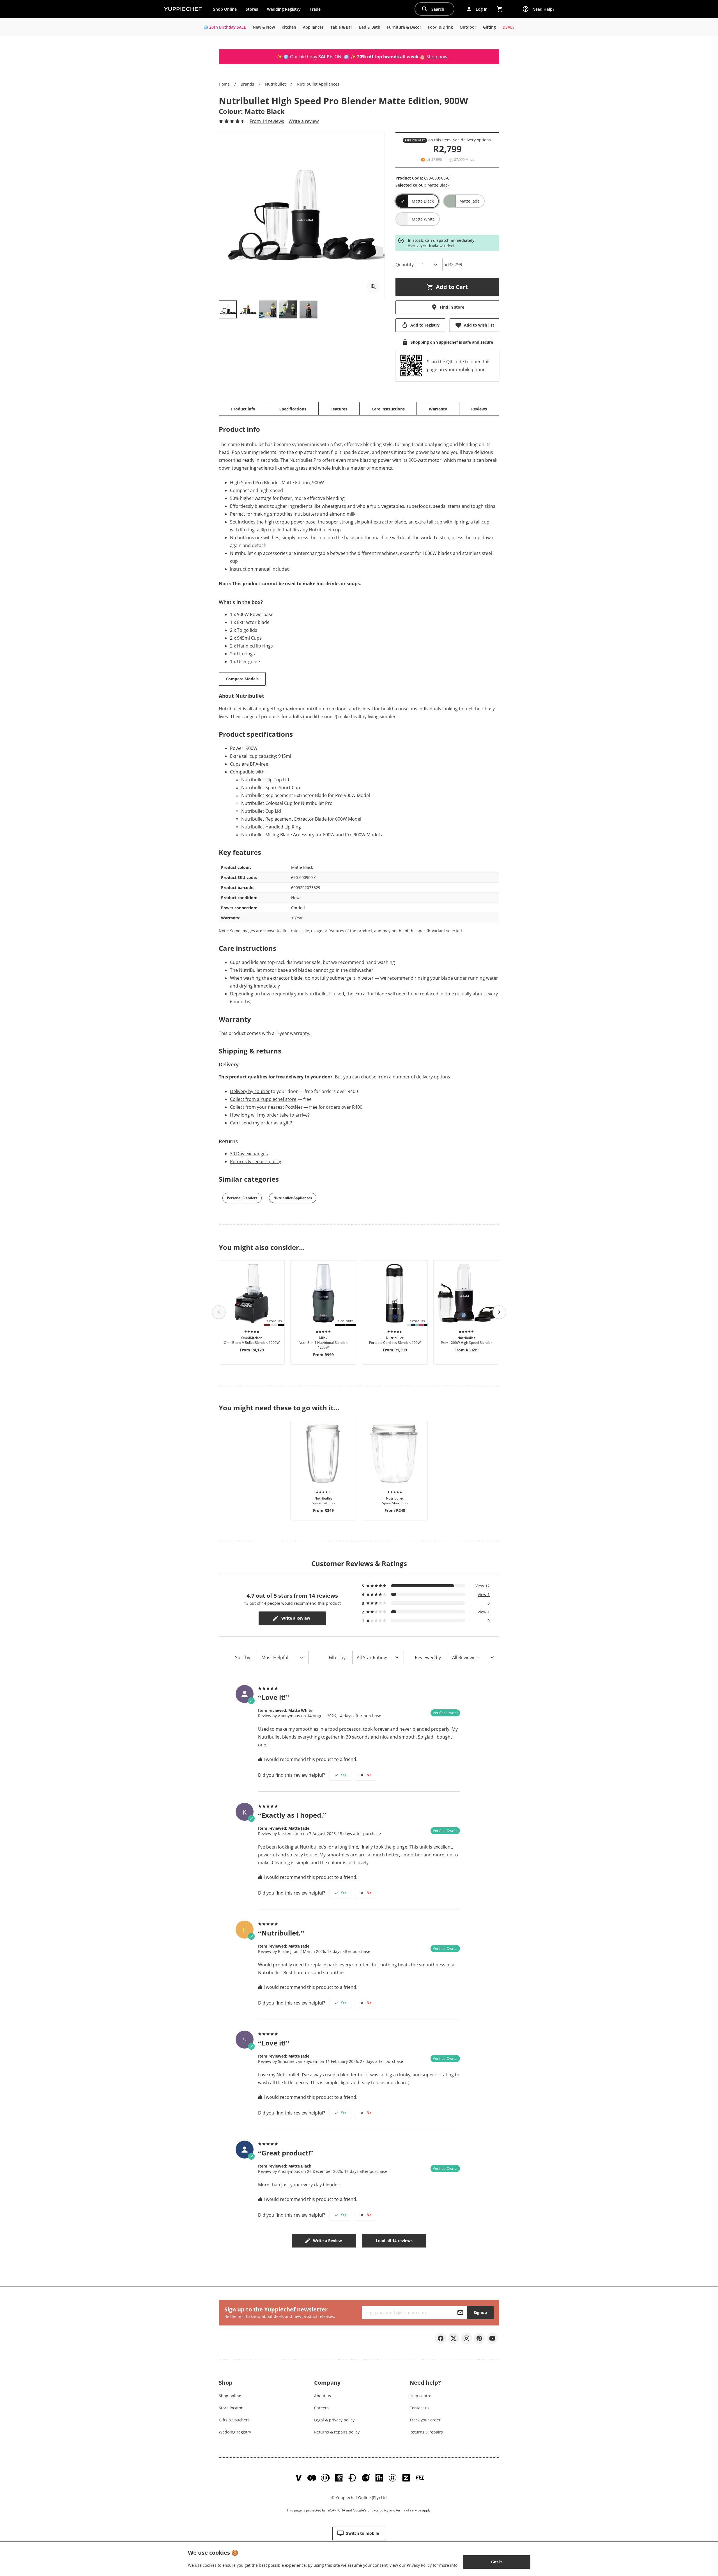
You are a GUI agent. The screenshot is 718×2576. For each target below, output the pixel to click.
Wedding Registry (284, 9)
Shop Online (225, 9)
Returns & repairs (426, 2432)
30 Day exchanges (249, 1154)
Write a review (304, 121)
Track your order (425, 2420)
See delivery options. (472, 140)
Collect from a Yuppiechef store (263, 1099)
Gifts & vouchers (234, 2420)
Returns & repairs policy (256, 1161)
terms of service (409, 2510)
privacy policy (378, 2510)
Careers (321, 2408)
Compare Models (242, 679)
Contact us (419, 2408)
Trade (317, 10)
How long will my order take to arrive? (270, 1115)
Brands (247, 84)
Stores (252, 9)
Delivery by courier (250, 1091)
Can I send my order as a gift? (261, 1123)
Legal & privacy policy (334, 2420)
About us (323, 2396)
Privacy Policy (419, 2565)
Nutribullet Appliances (318, 84)
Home (224, 84)
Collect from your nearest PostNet (266, 1107)
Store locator (231, 2408)
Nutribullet (275, 84)
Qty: (405, 265)
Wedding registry (235, 2432)
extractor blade (371, 994)
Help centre (420, 2396)
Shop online (230, 2396)
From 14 (267, 121)
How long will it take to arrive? (431, 245)
